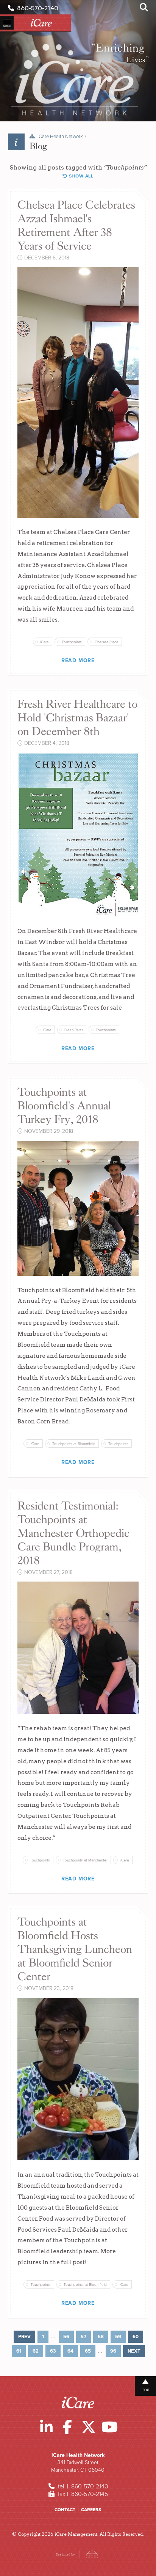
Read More (78, 660)
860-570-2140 (36, 8)
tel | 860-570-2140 (82, 2486)
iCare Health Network (60, 137)
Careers (91, 2510)
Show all (80, 176)
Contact (65, 2510)
